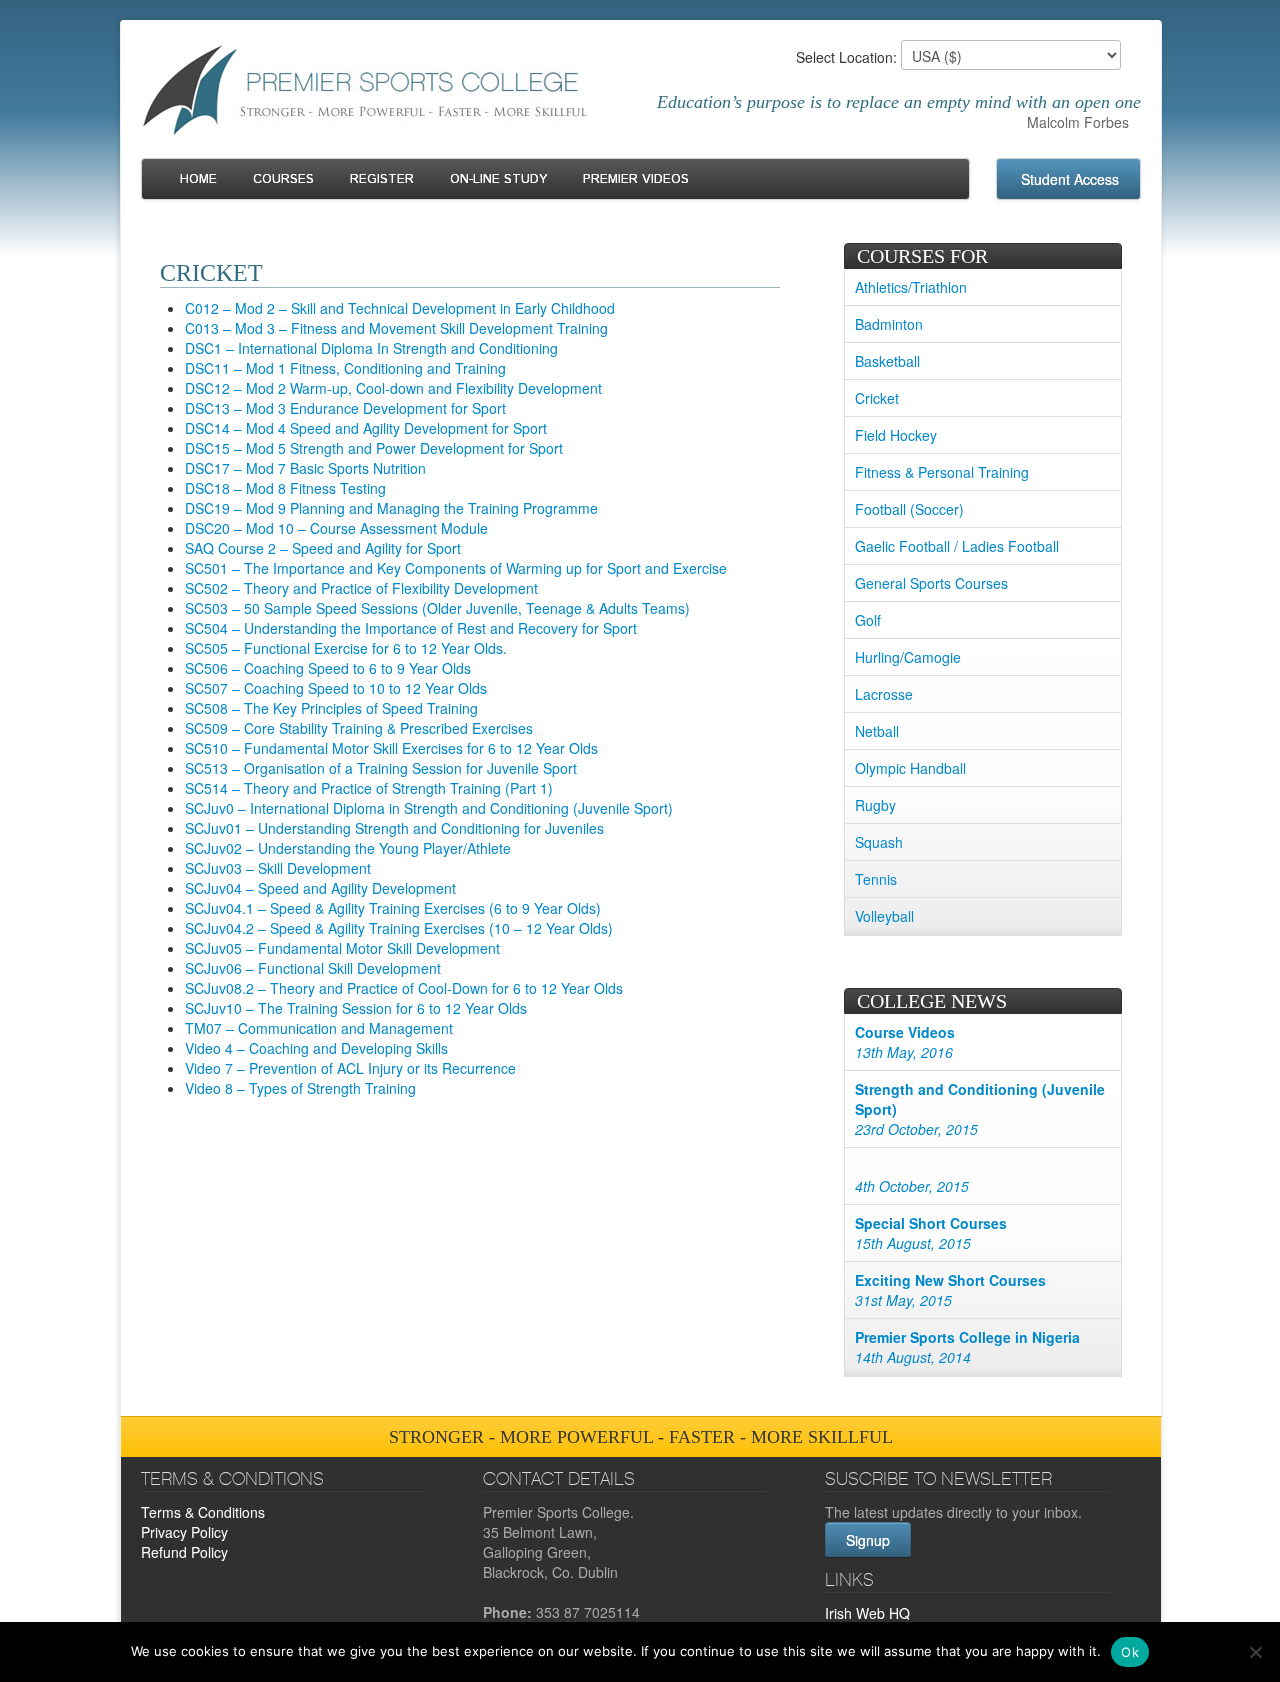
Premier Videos (636, 179)
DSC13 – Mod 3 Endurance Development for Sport (345, 408)
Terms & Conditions (203, 1512)
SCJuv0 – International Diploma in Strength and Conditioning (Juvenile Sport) (429, 808)
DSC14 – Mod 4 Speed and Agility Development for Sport (366, 428)
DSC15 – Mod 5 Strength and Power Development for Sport (374, 448)
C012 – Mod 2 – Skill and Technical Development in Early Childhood (400, 308)
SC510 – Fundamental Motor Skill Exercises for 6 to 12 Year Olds (391, 748)
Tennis (876, 879)
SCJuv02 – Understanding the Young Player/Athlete (348, 848)
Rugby (875, 805)
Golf (868, 620)
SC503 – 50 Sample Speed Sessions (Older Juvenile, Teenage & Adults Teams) (437, 608)
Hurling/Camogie (908, 657)
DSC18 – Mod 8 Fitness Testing (285, 488)
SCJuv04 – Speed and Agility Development (320, 888)
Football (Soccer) (909, 509)
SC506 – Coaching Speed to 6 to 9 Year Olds (328, 668)
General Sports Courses (931, 583)
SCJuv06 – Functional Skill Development (313, 968)
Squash (879, 842)
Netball (877, 731)
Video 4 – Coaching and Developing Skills (316, 1048)
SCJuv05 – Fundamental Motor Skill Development (342, 948)
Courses (283, 179)
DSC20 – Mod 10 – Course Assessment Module (336, 528)
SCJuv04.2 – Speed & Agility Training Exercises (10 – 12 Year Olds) (399, 928)
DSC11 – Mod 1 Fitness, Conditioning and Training (345, 368)
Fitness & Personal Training (942, 472)
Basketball (887, 361)
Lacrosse (884, 694)
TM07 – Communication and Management (319, 1028)
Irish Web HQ (867, 1613)
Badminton (889, 324)
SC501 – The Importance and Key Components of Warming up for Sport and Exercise (456, 568)
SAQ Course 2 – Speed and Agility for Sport (323, 548)
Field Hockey (896, 435)
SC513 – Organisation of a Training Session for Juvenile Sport (381, 768)
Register (382, 179)
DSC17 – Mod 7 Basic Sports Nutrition (305, 468)
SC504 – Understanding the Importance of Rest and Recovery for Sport (411, 628)
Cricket (877, 398)
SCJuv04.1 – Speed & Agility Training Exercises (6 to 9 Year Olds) (393, 908)
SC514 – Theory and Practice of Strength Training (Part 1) (369, 788)
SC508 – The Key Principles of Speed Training (331, 708)
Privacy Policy (184, 1532)
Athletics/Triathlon (911, 287)
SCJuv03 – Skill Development (278, 868)
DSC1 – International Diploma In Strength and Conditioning (371, 348)
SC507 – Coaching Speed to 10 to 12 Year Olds (336, 688)
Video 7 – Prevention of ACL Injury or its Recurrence (350, 1068)
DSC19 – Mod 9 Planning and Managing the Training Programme (391, 508)
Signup (868, 1540)
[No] (1255, 1652)
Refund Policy (184, 1552)
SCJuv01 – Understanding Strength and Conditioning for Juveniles (394, 828)
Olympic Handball (910, 768)
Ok (1130, 1652)
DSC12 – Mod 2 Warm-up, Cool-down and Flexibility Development (393, 388)
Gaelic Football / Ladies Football (957, 546)
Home (198, 179)
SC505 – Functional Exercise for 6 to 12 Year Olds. (346, 648)
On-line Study (498, 179)
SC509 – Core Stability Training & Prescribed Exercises (359, 728)
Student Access (1070, 179)
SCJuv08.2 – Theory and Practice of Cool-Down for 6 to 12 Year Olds (404, 988)
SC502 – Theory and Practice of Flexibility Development (361, 588)
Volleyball (884, 916)
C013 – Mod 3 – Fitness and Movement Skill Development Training (396, 328)
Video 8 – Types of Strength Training (300, 1088)
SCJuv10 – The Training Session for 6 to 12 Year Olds (356, 1008)
